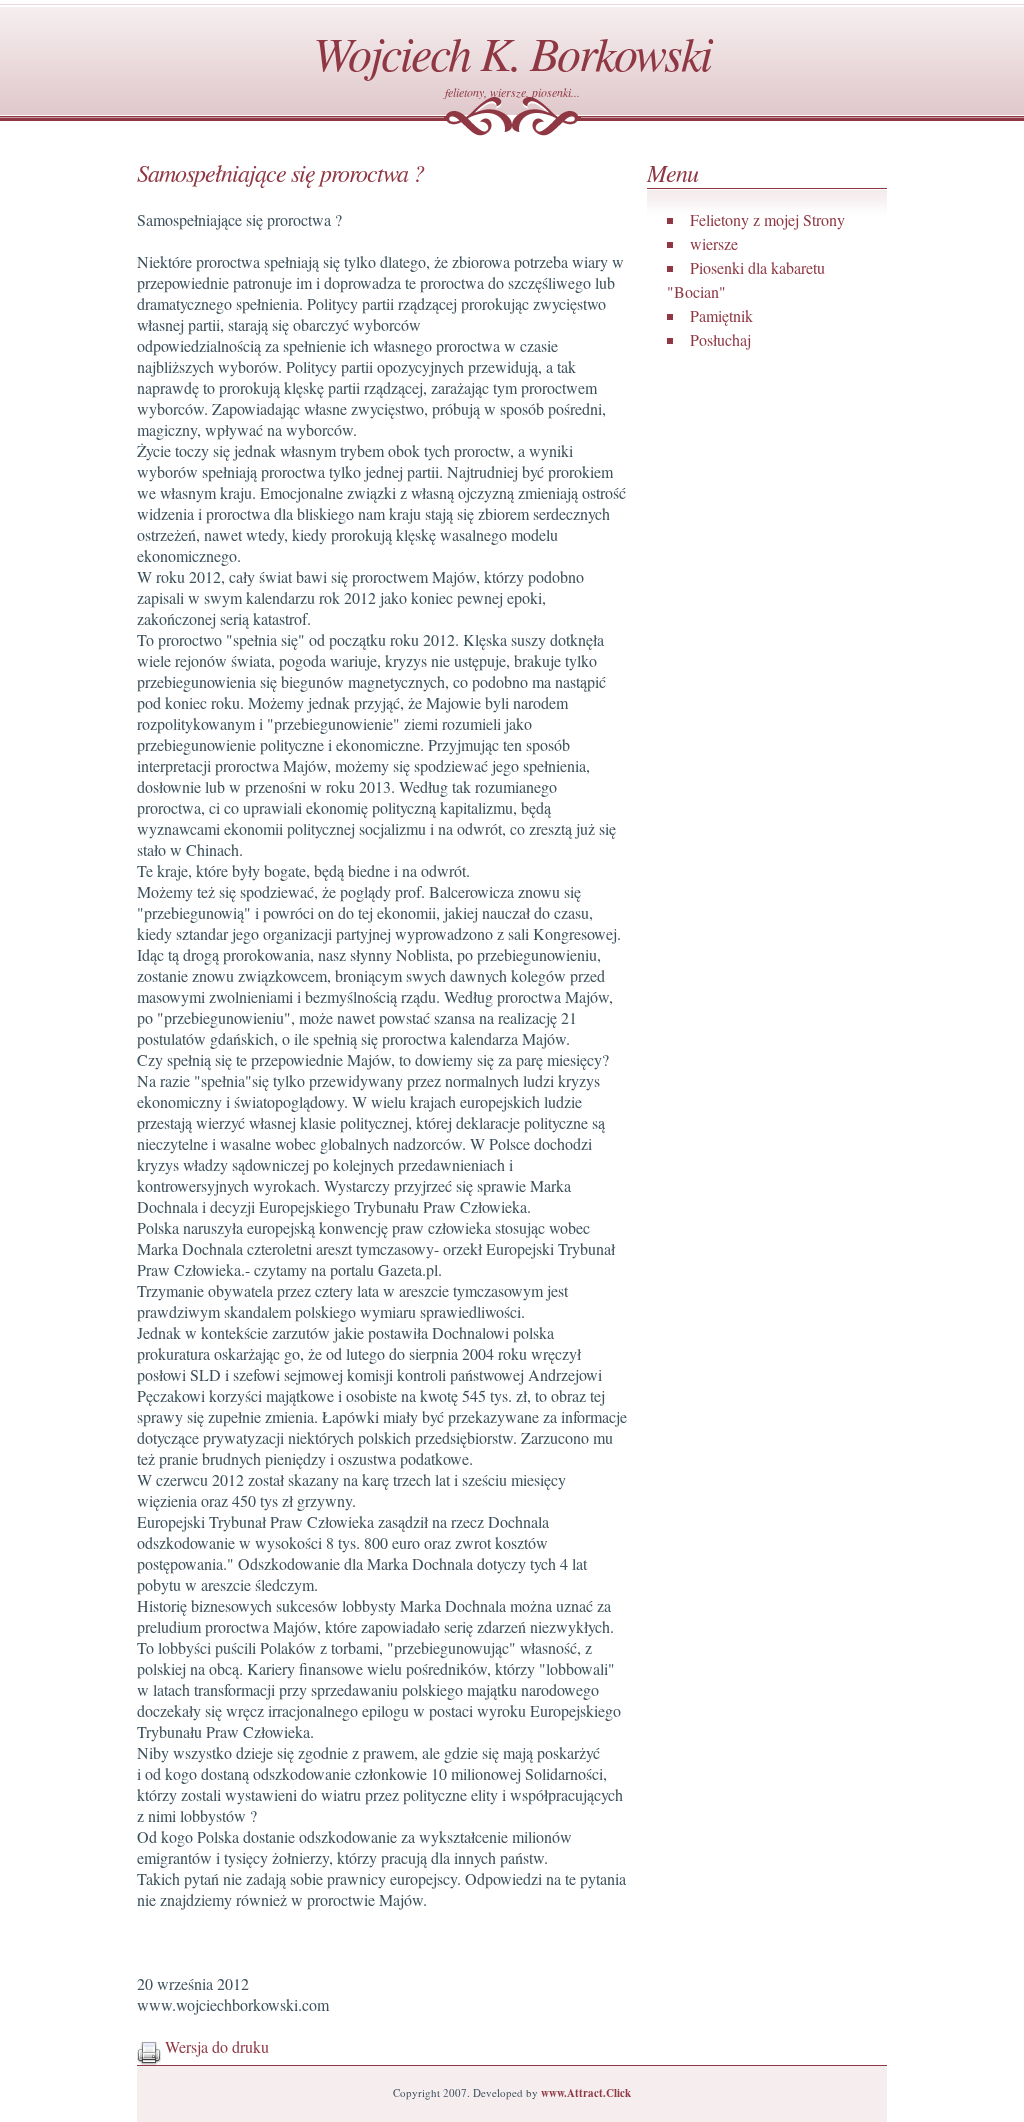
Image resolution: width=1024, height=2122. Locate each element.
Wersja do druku (215, 2046)
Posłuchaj (720, 339)
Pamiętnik (721, 315)
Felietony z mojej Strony (767, 219)
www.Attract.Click (586, 2093)
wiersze (714, 243)
